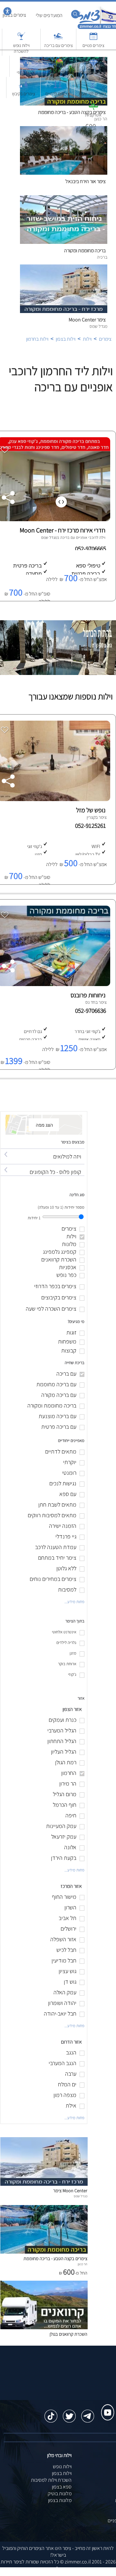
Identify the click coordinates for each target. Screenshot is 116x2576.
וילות (87, 339)
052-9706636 (92, 1011)
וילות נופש (62, 2466)
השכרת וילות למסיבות (51, 2480)
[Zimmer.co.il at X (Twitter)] (69, 2413)
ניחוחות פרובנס (88, 995)
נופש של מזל (91, 810)
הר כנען (82, 2264)
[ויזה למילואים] (43, 1151)
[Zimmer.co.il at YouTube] (106, 2406)
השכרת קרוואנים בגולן (68, 2334)
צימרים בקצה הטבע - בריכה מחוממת (55, 2258)
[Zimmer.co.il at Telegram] (88, 2413)
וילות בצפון (66, 339)
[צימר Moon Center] (44, 2184)
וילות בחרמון (37, 339)
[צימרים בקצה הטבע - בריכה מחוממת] (44, 2252)
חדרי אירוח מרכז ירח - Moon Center (63, 530)
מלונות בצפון (60, 2500)
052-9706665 (91, 549)
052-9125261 (92, 826)
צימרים (105, 339)
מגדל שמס (49, 537)
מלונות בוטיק (60, 2493)
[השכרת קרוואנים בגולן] (44, 2327)
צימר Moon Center (87, 320)
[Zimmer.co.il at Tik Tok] (51, 2413)
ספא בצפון (62, 2487)
